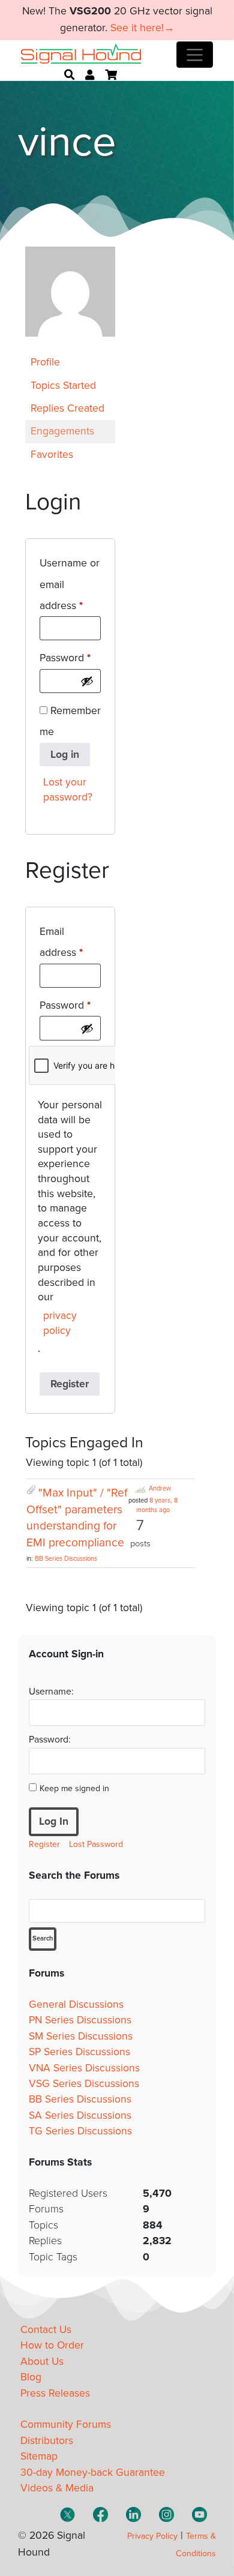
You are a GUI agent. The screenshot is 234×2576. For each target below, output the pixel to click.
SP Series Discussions (79, 2052)
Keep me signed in (74, 1788)
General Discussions (76, 2004)
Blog (31, 2377)
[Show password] (87, 681)
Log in (65, 755)
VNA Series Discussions (84, 2068)
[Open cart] (111, 75)
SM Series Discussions (81, 2036)
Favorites (52, 455)
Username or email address (70, 584)
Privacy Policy (152, 2536)
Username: (51, 1692)
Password (70, 658)
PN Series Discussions (80, 2020)
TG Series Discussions (80, 2131)
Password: (50, 1740)
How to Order (52, 2345)
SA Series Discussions (80, 2115)
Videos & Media (57, 2488)
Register (70, 1384)
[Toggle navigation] (195, 55)
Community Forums (66, 2424)
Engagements (62, 431)
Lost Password (96, 1844)
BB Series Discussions (66, 1559)
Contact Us (46, 2330)
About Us (42, 2361)
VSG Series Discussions (84, 2084)
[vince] (70, 345)
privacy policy (60, 1323)
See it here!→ (142, 28)
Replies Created (67, 408)
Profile (45, 362)
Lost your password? (68, 790)
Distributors (47, 2441)
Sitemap (39, 2456)
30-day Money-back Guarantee (93, 2472)
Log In (54, 1821)
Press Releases (55, 2393)
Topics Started (63, 386)
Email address (70, 942)
